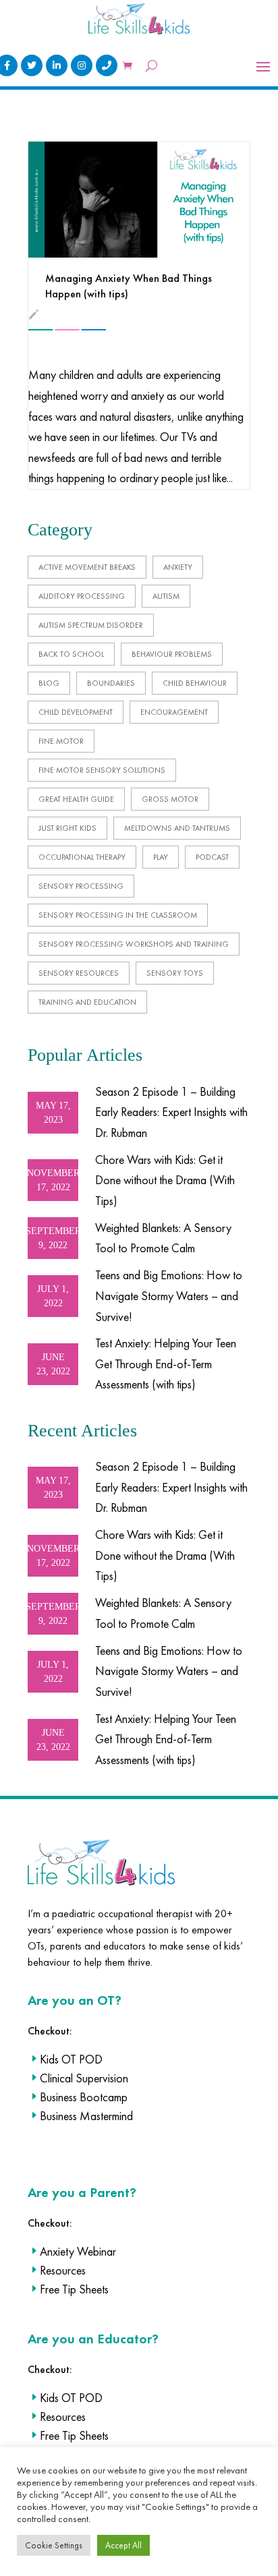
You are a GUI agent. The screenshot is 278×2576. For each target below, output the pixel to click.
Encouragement (174, 712)
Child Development (76, 712)
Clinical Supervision (84, 2078)
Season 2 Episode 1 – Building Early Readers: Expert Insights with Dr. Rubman (171, 1112)
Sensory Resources (79, 973)
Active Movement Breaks (87, 567)
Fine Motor (61, 741)
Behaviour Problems (172, 654)
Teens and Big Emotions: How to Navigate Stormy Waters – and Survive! (169, 1295)
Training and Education (87, 1002)
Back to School (71, 654)
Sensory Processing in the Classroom (118, 915)
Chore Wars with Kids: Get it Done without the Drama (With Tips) (165, 1180)
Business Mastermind (86, 2116)
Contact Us (107, 65)
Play (161, 857)
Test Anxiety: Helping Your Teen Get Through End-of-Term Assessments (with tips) (166, 1364)
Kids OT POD (71, 2059)
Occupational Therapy (82, 857)
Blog (49, 683)
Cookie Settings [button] (54, 2545)
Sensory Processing (81, 886)
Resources (63, 2270)
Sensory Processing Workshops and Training (134, 944)
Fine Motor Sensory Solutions (102, 770)
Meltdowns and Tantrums (177, 828)
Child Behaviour (195, 683)
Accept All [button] (123, 2545)
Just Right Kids (67, 828)
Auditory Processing (82, 596)
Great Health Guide (76, 799)
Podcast (212, 857)
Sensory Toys (175, 973)
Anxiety (178, 567)
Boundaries (111, 683)
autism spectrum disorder (91, 625)
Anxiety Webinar (78, 2251)
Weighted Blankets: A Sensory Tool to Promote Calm (163, 1238)
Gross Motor (170, 799)
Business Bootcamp (84, 2097)
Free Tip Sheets (74, 2289)
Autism (166, 596)
